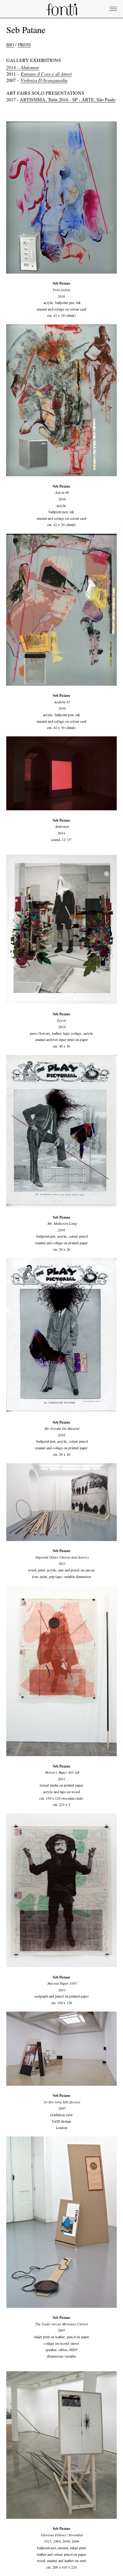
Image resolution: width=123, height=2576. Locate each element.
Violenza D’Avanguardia (44, 80)
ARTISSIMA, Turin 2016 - (46, 99)
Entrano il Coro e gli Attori (46, 74)
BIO (10, 44)
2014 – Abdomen (23, 67)
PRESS (24, 44)
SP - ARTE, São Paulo (94, 99)
